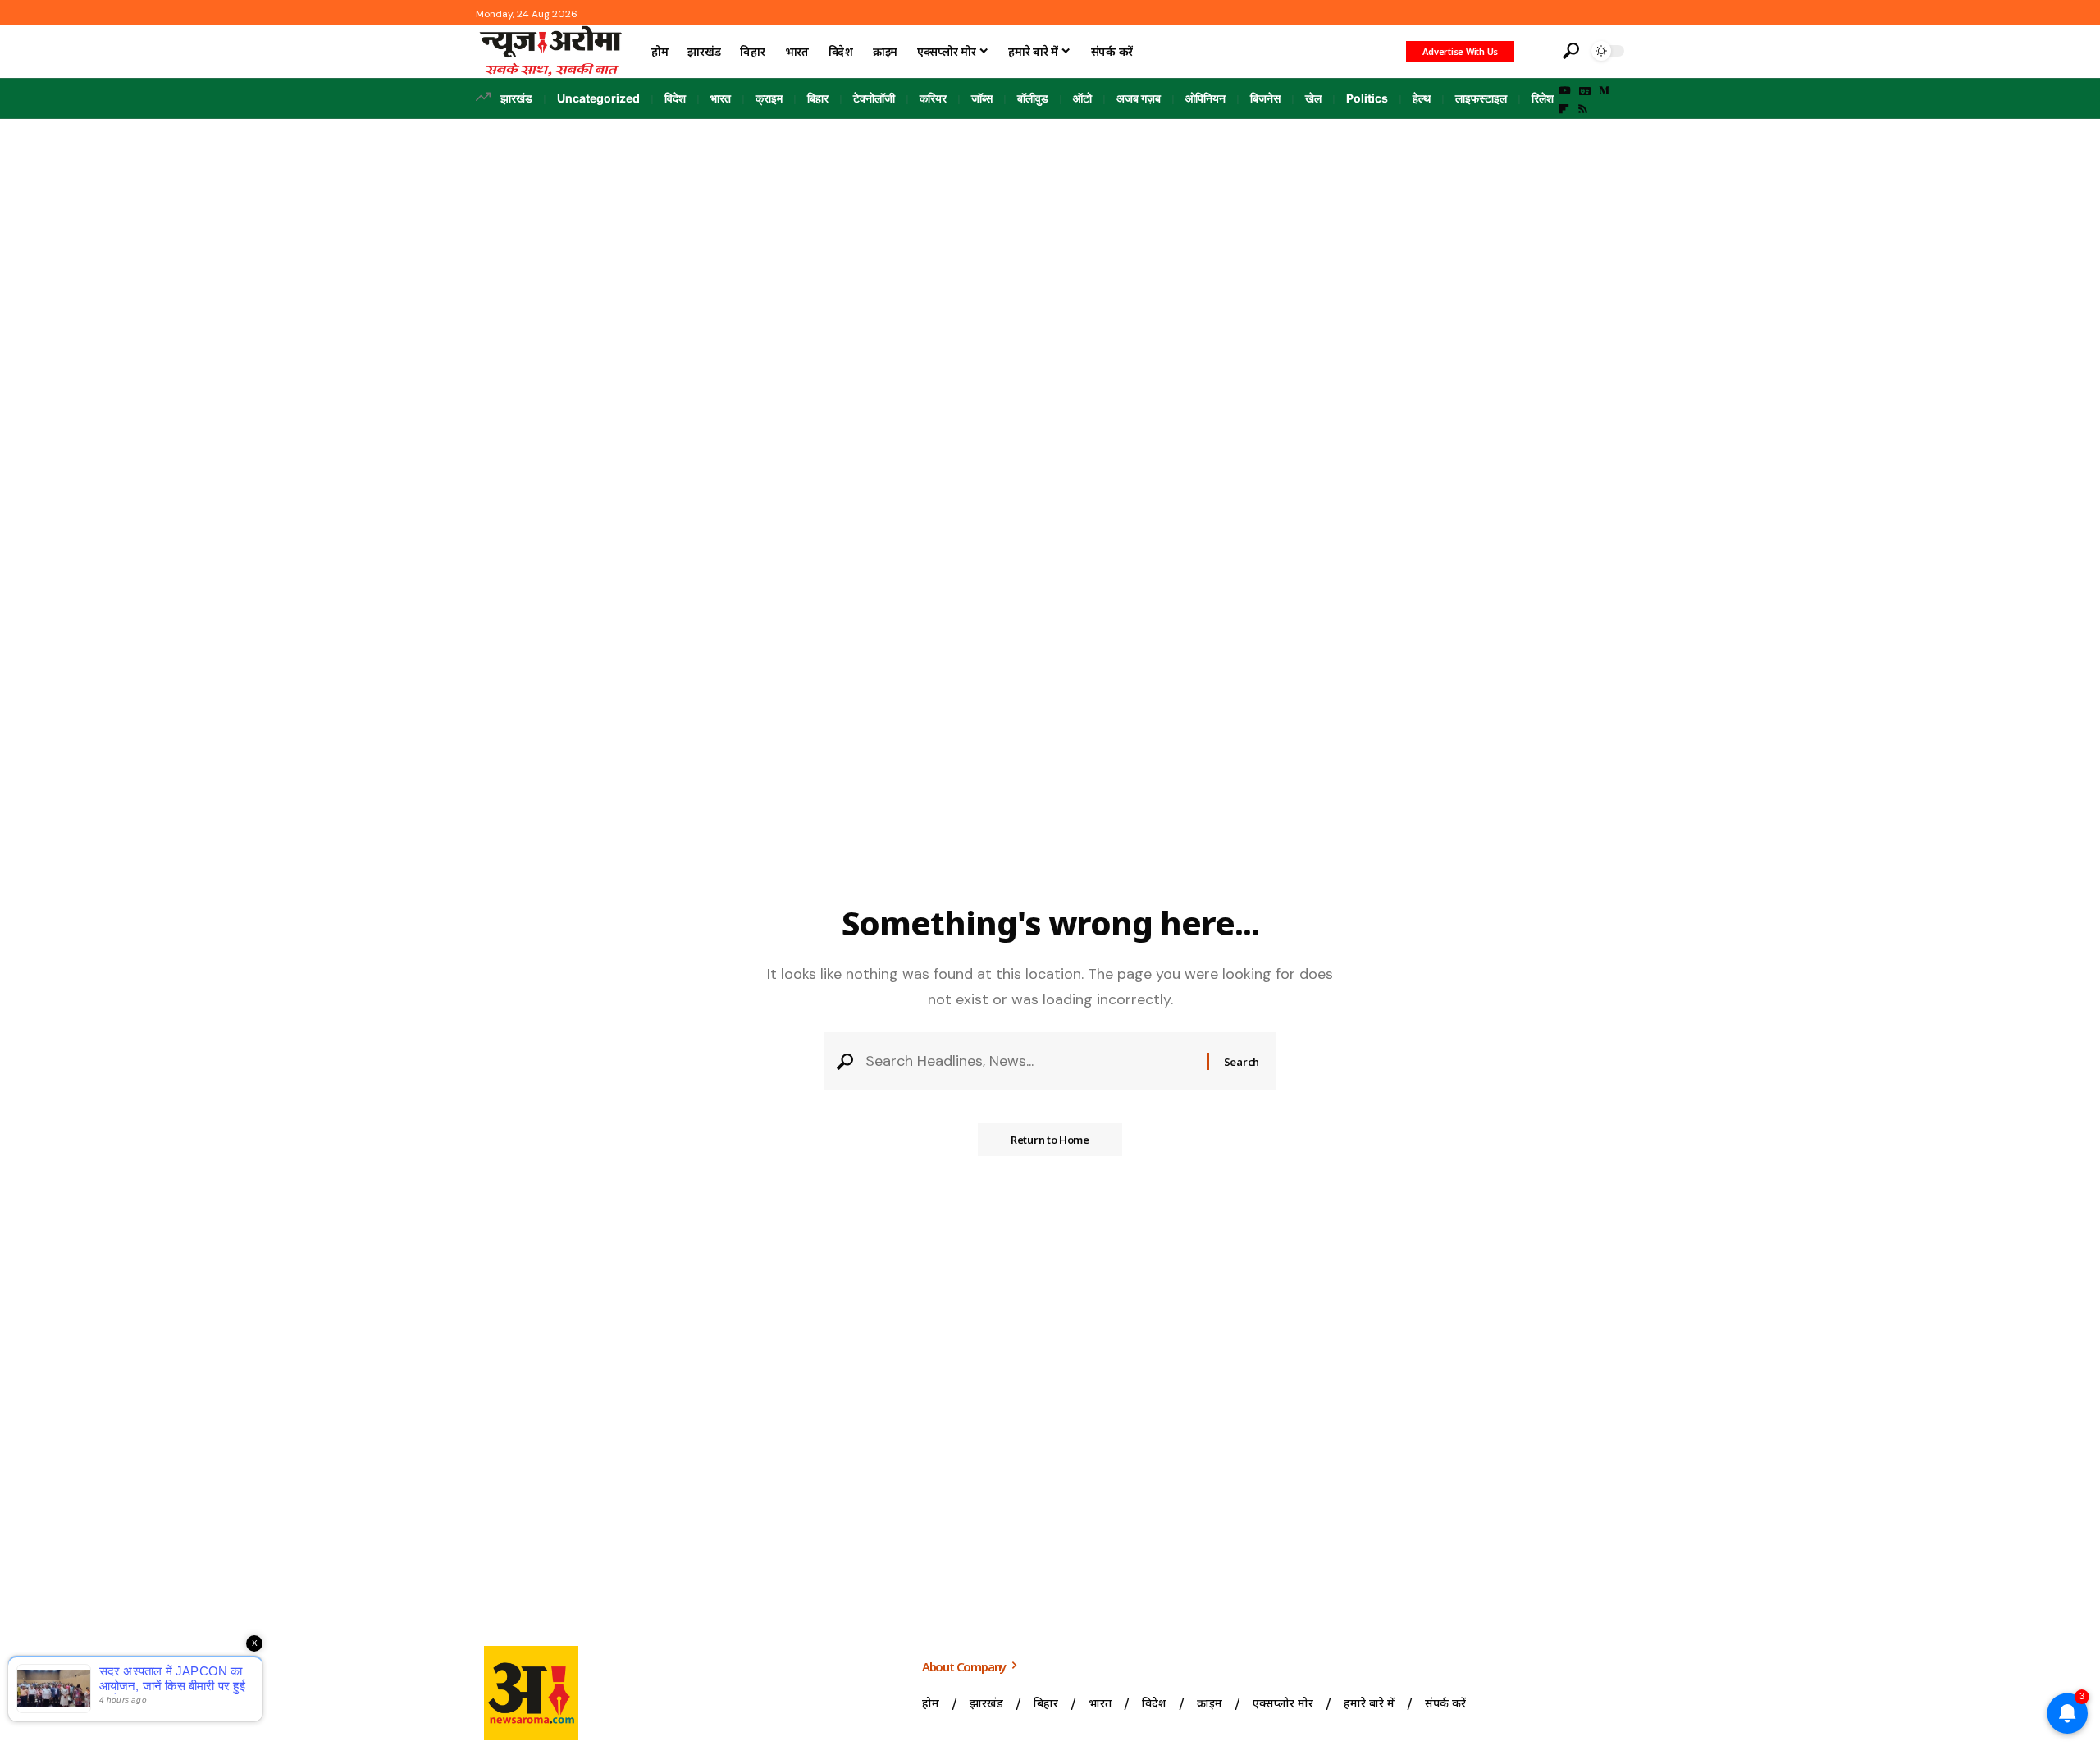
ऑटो (1082, 98)
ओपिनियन (1205, 98)
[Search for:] (1030, 1061)
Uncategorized (598, 98)
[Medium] (1604, 91)
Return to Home (1050, 1140)
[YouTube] (1565, 91)
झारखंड (516, 98)
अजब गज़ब (1139, 98)
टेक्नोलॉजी (874, 98)
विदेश (675, 98)
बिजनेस (1265, 98)
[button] (1536, 51)
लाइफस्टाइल (1481, 98)
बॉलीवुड (1033, 98)
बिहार (818, 98)
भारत (721, 98)
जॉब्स (982, 98)
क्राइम (769, 98)
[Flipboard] (1564, 109)
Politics (1367, 98)
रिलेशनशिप (1554, 98)
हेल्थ (1422, 98)
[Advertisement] (1050, 242)
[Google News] (1585, 91)
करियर (933, 98)
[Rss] (1583, 109)
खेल (1313, 98)
